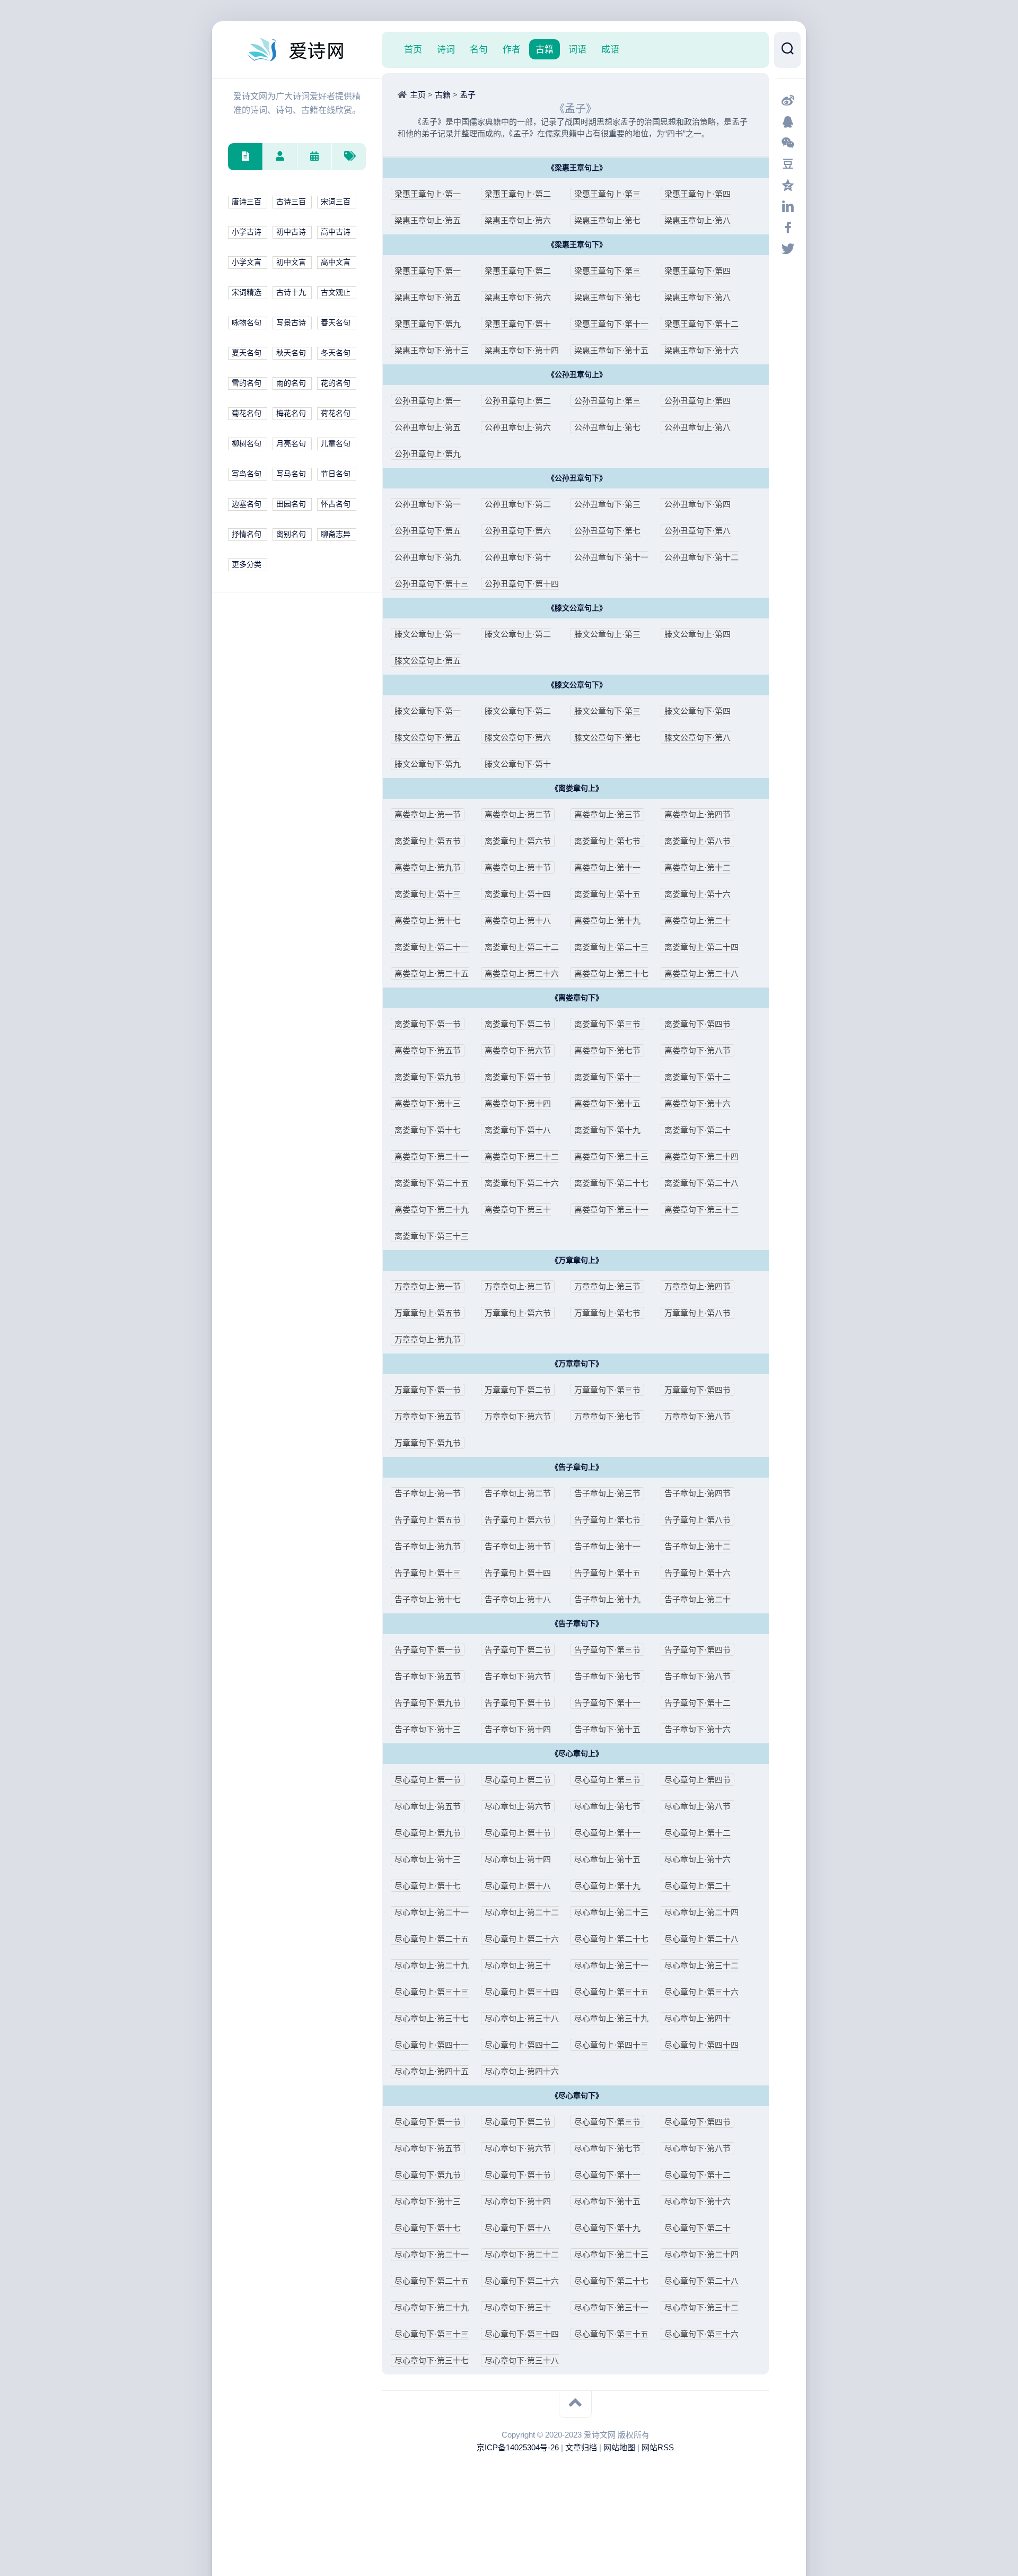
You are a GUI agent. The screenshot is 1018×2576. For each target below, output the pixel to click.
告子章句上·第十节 (518, 1546)
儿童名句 (336, 444)
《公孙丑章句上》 (577, 375)
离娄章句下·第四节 (697, 1024)
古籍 (545, 49)
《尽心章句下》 (577, 2096)
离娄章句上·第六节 (518, 841)
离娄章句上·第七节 (607, 841)
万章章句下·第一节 (428, 1390)
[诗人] (280, 157)
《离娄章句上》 (577, 788)
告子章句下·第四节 (697, 1650)
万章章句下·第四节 (697, 1390)
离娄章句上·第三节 (607, 814)
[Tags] (349, 157)
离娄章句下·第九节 (428, 1077)
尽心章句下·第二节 (518, 2122)
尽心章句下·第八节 (697, 2148)
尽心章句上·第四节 (697, 1780)
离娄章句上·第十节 (518, 867)
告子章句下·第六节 (518, 1676)
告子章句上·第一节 (428, 1493)
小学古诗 (247, 232)
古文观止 (336, 292)
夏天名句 (247, 353)
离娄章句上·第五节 (428, 841)
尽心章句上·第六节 (518, 1806)
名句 (479, 49)
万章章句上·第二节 (518, 1286)
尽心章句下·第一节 (428, 2122)
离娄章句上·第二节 (518, 814)
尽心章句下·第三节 (607, 2122)
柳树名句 (247, 444)
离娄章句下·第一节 (428, 1024)
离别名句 (291, 534)
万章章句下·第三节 (607, 1390)
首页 (413, 49)
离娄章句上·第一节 (428, 814)
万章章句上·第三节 (607, 1286)
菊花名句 (247, 413)
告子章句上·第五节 (428, 1520)
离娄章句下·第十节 (518, 1077)
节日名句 (336, 474)
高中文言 (336, 262)
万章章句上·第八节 (697, 1313)
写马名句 (291, 474)
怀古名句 (336, 504)
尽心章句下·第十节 (518, 2175)
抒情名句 (247, 534)
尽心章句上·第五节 (428, 1806)
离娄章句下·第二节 (518, 1024)
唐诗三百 (247, 202)
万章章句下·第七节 (607, 1416)
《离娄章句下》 (577, 998)
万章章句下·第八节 (697, 1416)
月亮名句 (291, 444)
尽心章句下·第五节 (428, 2148)
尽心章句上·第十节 (518, 1833)
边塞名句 (247, 504)
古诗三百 (291, 202)
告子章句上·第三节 (607, 1493)
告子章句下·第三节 (607, 1650)
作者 (512, 49)
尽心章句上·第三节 (607, 1780)
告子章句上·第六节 (518, 1520)
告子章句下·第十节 (518, 1703)
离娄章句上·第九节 (428, 867)
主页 (418, 95)
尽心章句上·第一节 (428, 1780)
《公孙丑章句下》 (577, 478)
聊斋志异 (336, 534)
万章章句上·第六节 (518, 1313)
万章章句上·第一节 (428, 1286)
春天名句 (336, 323)
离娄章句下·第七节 (607, 1050)
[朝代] (314, 157)
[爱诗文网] (297, 50)
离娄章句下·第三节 (607, 1024)
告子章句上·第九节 (428, 1546)
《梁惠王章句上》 (577, 168)
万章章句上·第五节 (428, 1313)
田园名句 (291, 504)
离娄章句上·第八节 (697, 841)
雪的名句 (247, 383)
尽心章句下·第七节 (607, 2148)
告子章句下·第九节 (428, 1703)
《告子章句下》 (577, 1624)
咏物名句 (247, 323)
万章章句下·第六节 (518, 1416)
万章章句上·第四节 (697, 1286)
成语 (610, 49)
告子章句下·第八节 (697, 1676)
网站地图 (619, 2447)
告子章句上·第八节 (697, 1520)
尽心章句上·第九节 (428, 1833)
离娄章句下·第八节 (697, 1050)
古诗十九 (291, 292)
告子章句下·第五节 (428, 1676)
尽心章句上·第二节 (518, 1780)
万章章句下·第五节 (428, 1416)
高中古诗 (336, 232)
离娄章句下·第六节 (518, 1050)
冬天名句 (336, 353)
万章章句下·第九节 (428, 1443)
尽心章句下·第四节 (697, 2122)
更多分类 (247, 565)
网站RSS (658, 2447)
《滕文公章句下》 (577, 685)
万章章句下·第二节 (518, 1390)
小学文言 (247, 262)
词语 (577, 49)
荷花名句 (336, 413)
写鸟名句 (247, 474)
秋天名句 (291, 353)
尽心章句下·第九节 (428, 2175)
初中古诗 (291, 232)
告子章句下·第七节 (607, 1676)
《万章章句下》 (577, 1364)
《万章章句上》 (577, 1260)
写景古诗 (291, 323)
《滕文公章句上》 (577, 608)
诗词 (446, 49)
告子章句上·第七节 (607, 1520)
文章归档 (581, 2447)
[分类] (245, 157)
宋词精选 (247, 292)
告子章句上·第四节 (697, 1493)
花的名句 (336, 383)
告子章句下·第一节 (428, 1650)
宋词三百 (336, 202)
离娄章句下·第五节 (428, 1050)
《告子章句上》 (577, 1467)
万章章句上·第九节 (428, 1339)
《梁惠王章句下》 (577, 245)
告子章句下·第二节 (518, 1650)
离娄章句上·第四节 (697, 814)
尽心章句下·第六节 (518, 2148)
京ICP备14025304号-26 (518, 2447)
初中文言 (291, 262)
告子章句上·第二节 (518, 1493)
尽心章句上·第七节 (607, 1806)
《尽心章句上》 (577, 1754)
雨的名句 (291, 383)
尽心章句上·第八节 (697, 1806)
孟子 (468, 95)
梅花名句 (291, 413)
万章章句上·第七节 (607, 1313)
